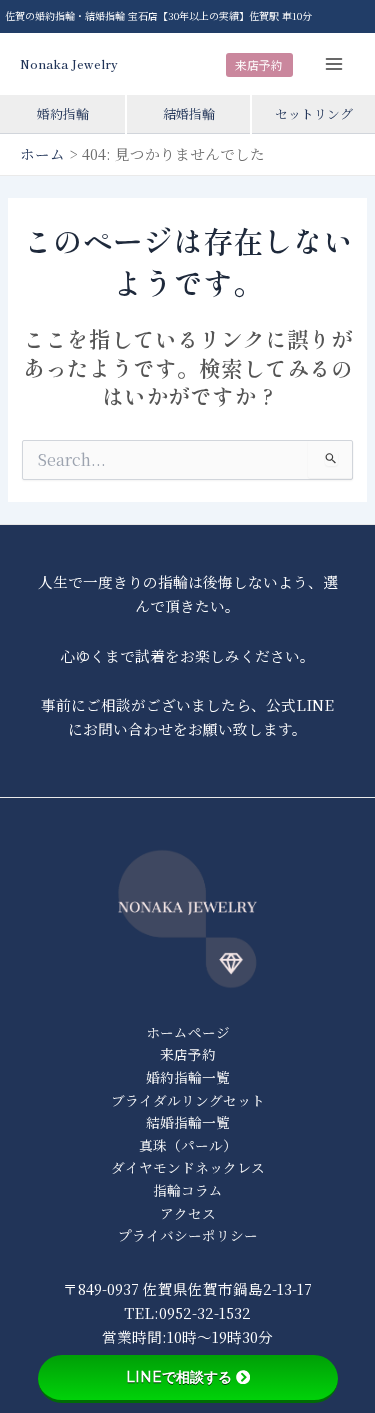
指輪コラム (188, 1190)
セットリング (314, 113)
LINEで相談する (179, 1377)
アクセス (188, 1213)
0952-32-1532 (205, 1312)
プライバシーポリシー (188, 1235)
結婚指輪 (189, 113)
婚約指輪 (63, 113)
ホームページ (188, 1032)
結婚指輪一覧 (188, 1122)
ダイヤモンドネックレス (188, 1167)
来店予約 (259, 64)
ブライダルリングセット (188, 1100)
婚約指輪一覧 (188, 1077)
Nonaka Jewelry (69, 63)
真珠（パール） (188, 1145)
